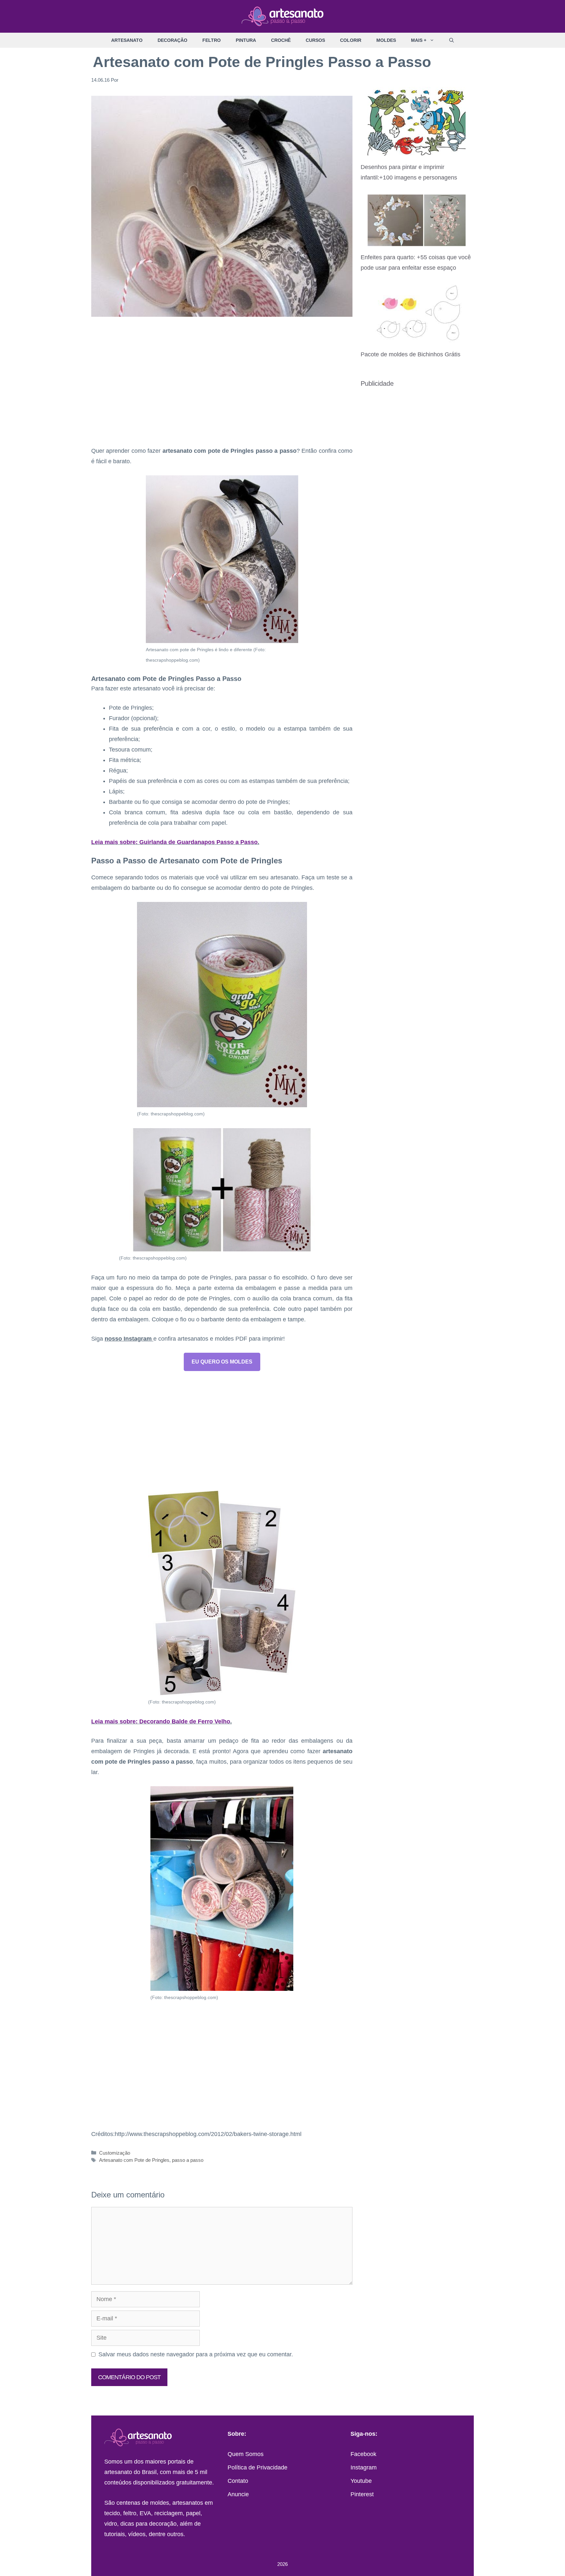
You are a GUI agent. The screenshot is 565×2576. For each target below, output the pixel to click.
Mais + (419, 40)
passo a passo (188, 2160)
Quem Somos (246, 2454)
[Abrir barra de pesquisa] (452, 40)
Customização (115, 2153)
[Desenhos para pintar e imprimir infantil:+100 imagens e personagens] (417, 151)
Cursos (315, 40)
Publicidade (377, 383)
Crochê (281, 40)
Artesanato (127, 40)
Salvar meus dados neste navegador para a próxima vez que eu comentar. (196, 2354)
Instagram (364, 2467)
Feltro (212, 40)
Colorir (351, 40)
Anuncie (238, 2494)
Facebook (363, 2454)
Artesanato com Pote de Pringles (134, 2160)
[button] (434, 40)
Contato (238, 2481)
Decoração (172, 40)
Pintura (246, 40)
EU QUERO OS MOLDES (222, 1362)
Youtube (361, 2481)
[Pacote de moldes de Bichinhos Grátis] (417, 338)
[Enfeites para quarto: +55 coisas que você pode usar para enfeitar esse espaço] (417, 241)
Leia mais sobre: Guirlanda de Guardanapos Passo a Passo (174, 842)
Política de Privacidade (257, 2467)
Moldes (386, 40)
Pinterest (362, 2494)
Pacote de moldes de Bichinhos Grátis (411, 354)
